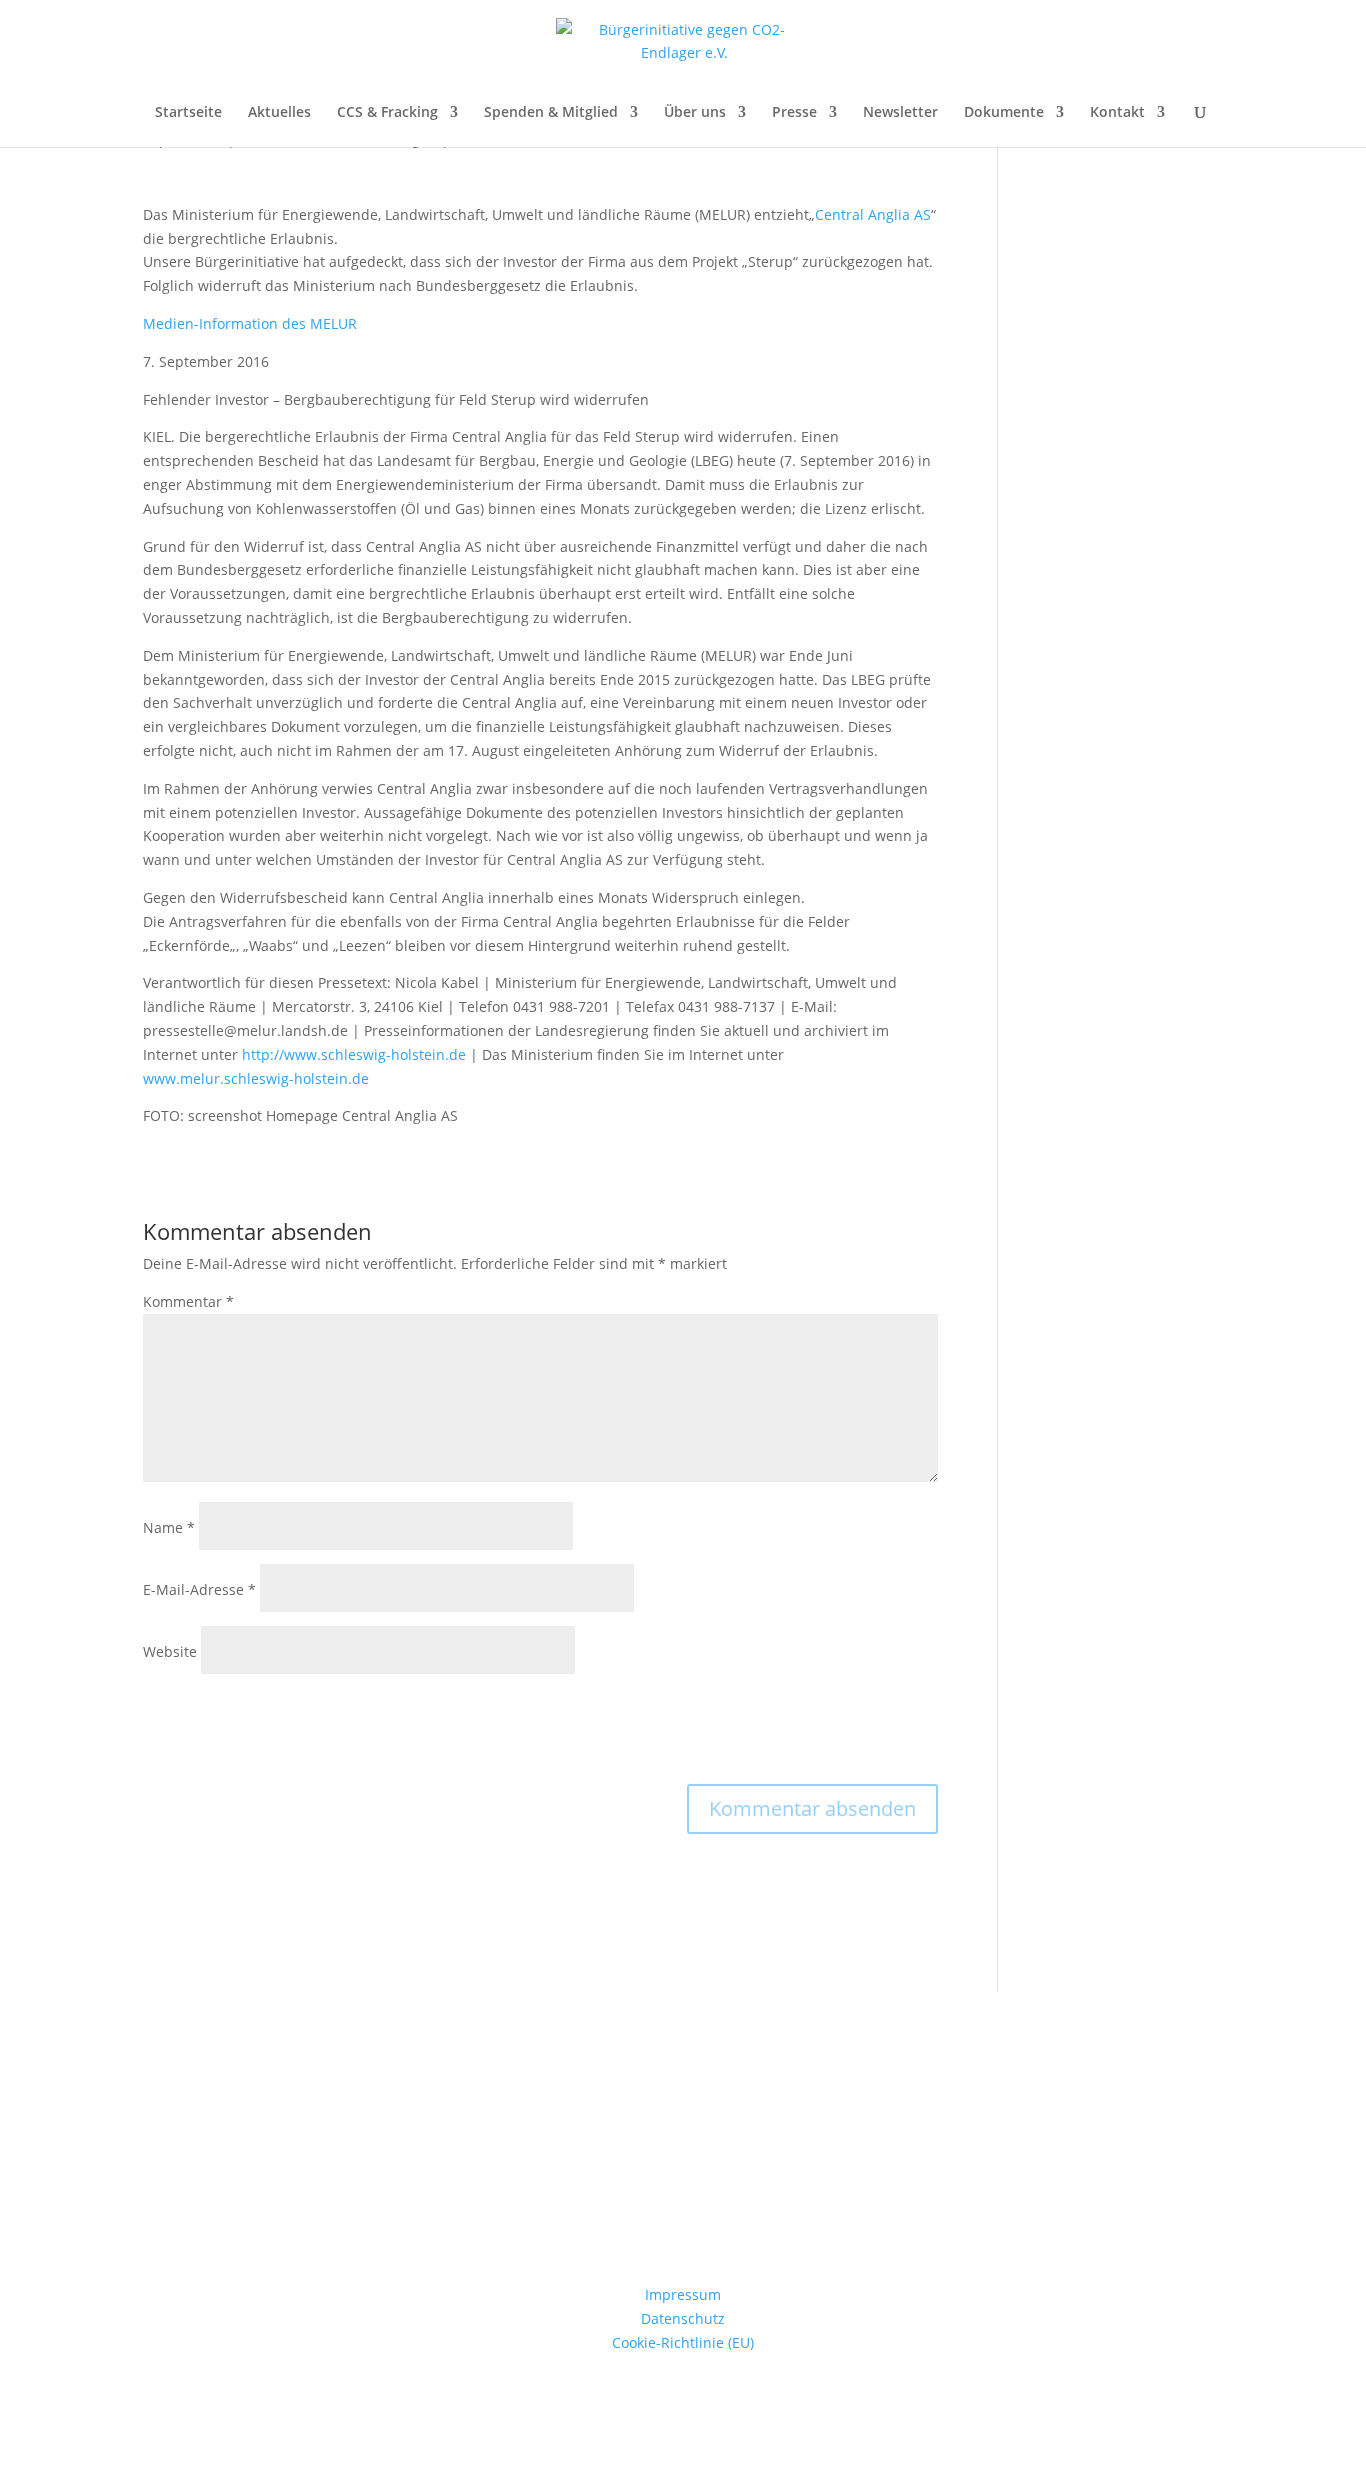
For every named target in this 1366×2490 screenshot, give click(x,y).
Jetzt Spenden (683, 2098)
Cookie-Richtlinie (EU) (683, 2342)
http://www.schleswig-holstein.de (354, 1054)
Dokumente (1004, 113)
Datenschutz (683, 2318)
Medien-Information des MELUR (250, 323)
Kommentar (188, 1301)
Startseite (188, 113)
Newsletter (900, 113)
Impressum (683, 2294)
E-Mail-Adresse (199, 1589)
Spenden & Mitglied (551, 113)
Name (169, 1527)
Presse (794, 113)
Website (170, 1651)
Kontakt (1117, 113)
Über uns (695, 113)
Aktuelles (279, 113)
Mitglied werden (683, 2203)
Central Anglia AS (873, 214)
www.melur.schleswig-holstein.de (256, 1078)
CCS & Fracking (387, 113)
